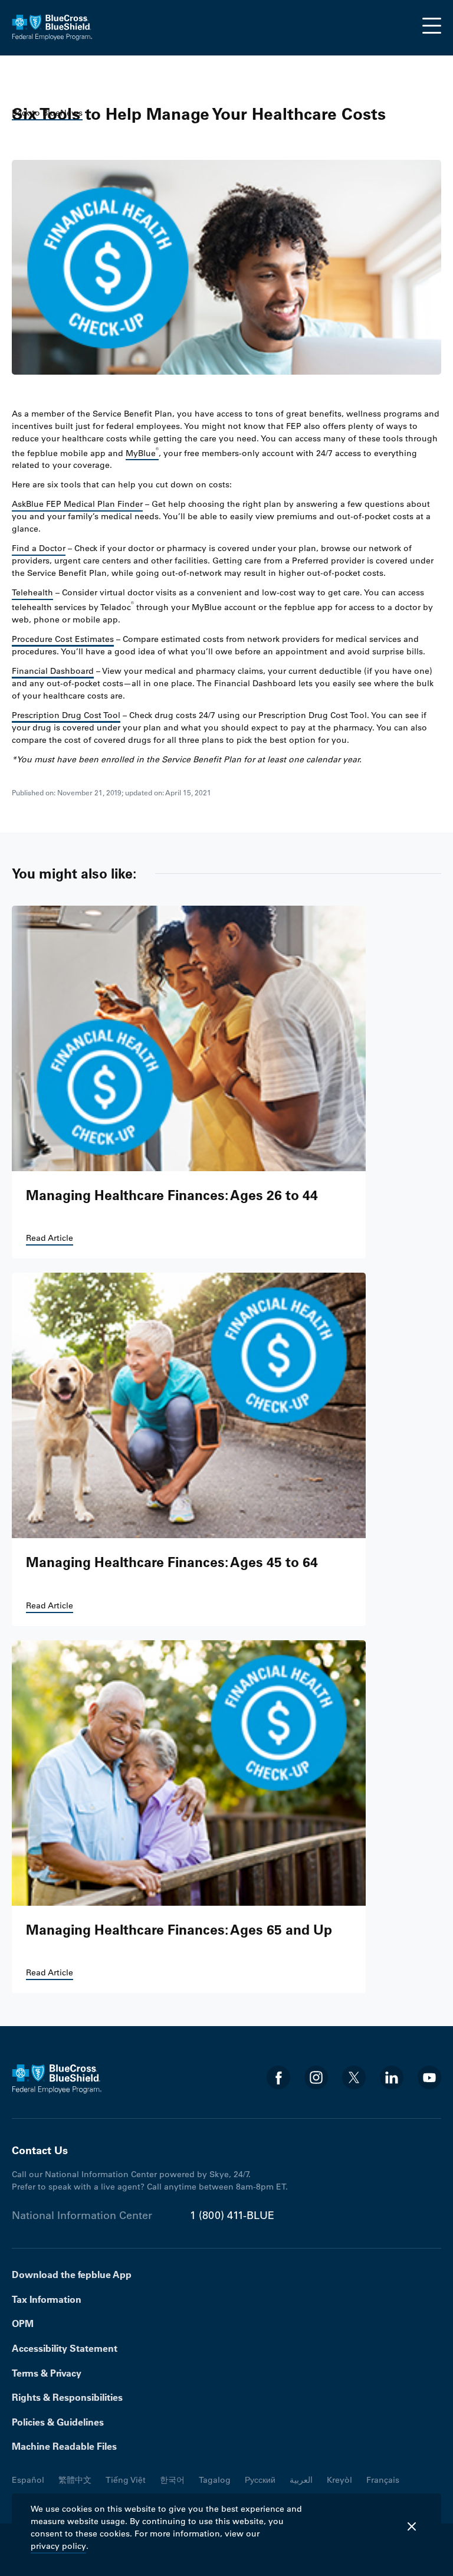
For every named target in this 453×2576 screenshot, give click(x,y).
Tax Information (47, 2299)
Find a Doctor (39, 548)
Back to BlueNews (47, 113)
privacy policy (58, 2546)
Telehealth (32, 592)
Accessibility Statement (65, 2348)
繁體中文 (75, 2480)
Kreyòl (339, 2480)
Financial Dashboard (53, 671)
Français (383, 2480)
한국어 (172, 2480)
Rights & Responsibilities (67, 2397)
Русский (260, 2480)
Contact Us (40, 2150)
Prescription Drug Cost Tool (66, 715)
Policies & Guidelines (58, 2422)
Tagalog (215, 2480)
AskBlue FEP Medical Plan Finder (77, 504)
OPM (23, 2323)
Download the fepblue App (72, 2275)
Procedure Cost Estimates (63, 639)
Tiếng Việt (126, 2480)
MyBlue (142, 452)
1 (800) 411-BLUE (232, 2216)
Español (28, 2480)
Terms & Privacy (47, 2373)
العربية (301, 2480)
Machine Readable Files (64, 2446)
